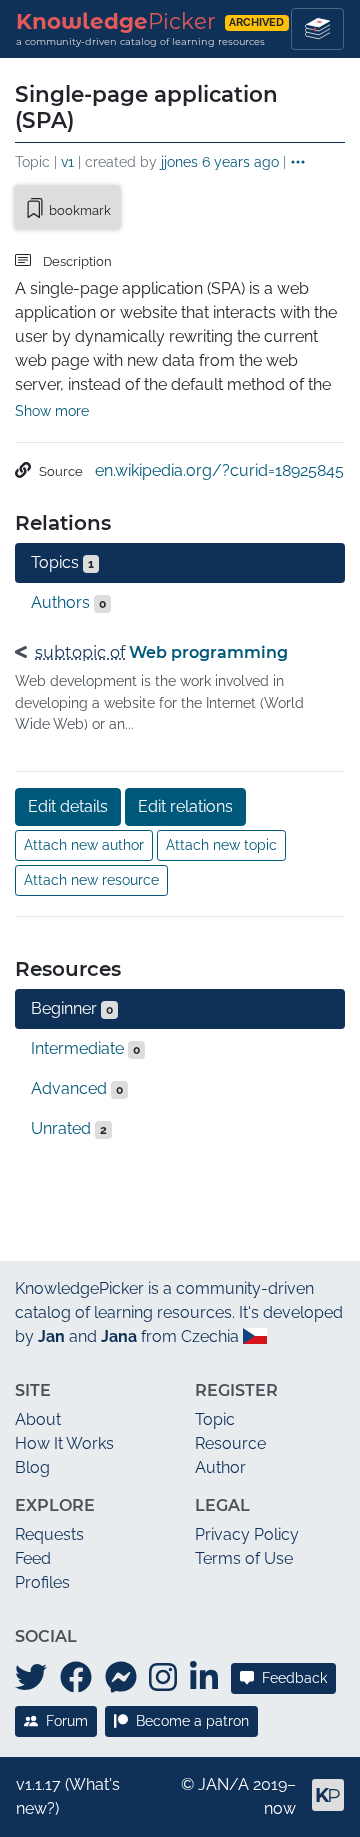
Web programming (208, 652)
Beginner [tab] (72, 1008)
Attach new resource (91, 880)
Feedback (294, 1678)
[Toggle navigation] (317, 29)
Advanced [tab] (77, 1088)
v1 (67, 161)
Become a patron (192, 1721)
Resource (230, 1443)
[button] (298, 163)
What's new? (68, 1796)
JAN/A (223, 1784)
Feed (33, 1558)
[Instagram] (163, 1678)
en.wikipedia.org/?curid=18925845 (219, 470)
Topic (215, 1419)
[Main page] (320, 1803)
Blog (32, 1467)
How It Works (64, 1443)
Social (46, 1636)
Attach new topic (221, 845)
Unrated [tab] (69, 1128)
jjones (179, 161)
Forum (67, 1721)
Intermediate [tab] (85, 1048)
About (38, 1419)
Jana (119, 1336)
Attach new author (84, 845)
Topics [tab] (62, 562)
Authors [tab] (68, 602)
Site (33, 1390)
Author (220, 1467)
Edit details (68, 806)
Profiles (42, 1582)
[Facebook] (76, 1678)
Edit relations (185, 806)
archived (256, 22)
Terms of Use (244, 1558)
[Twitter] (31, 1678)
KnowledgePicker (79, 1288)
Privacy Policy (247, 1534)
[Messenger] (121, 1678)
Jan (51, 1336)
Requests (49, 1534)
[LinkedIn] (204, 1678)
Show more (52, 411)
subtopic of (80, 652)
